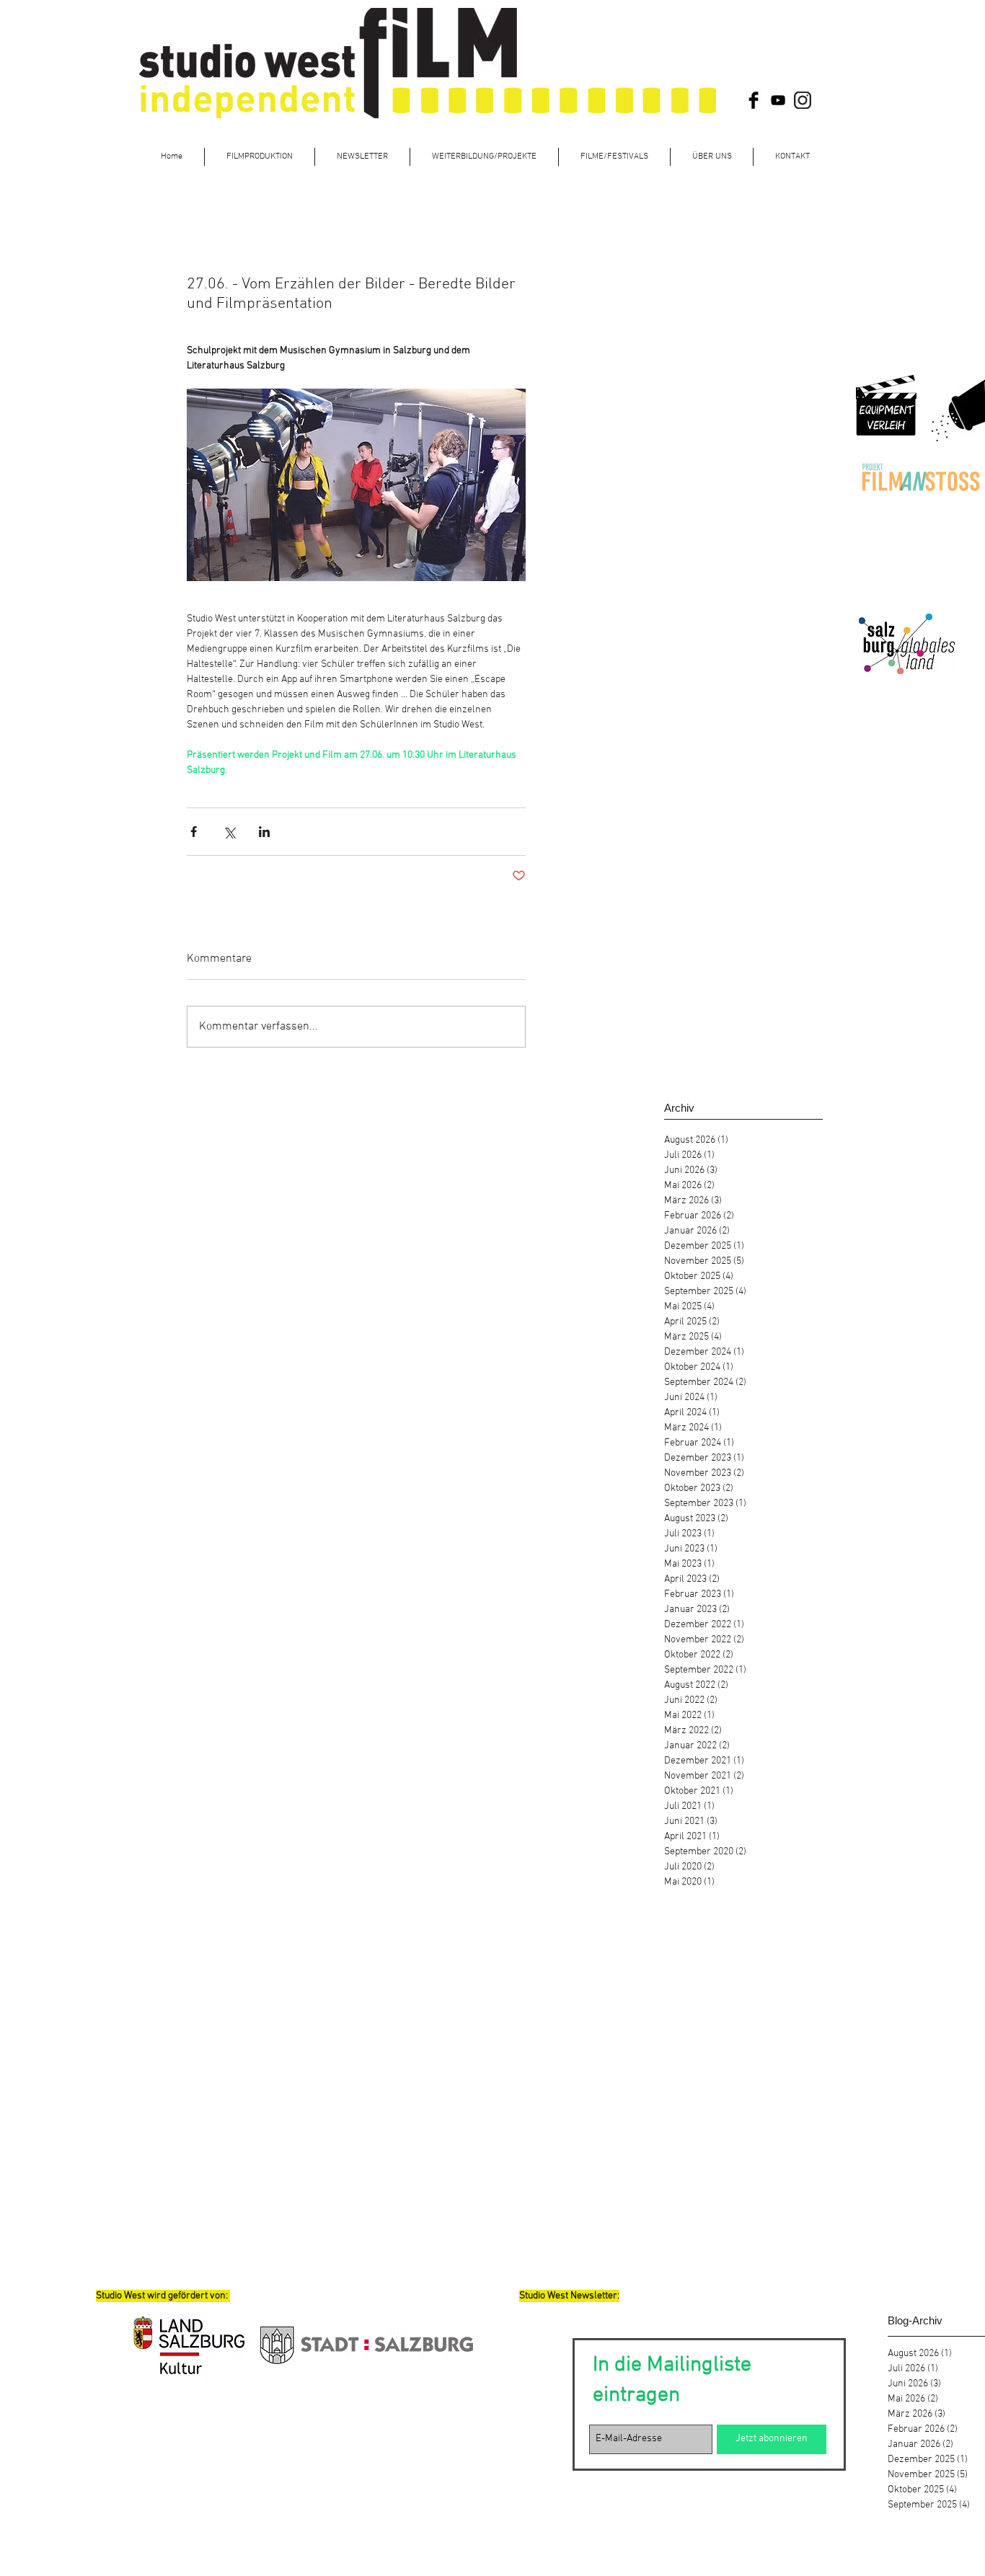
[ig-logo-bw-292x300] (803, 100)
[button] (484, 157)
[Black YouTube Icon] (778, 100)
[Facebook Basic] (754, 100)
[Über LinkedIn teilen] (264, 832)
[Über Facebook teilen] (194, 832)
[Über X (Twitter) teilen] (229, 832)
